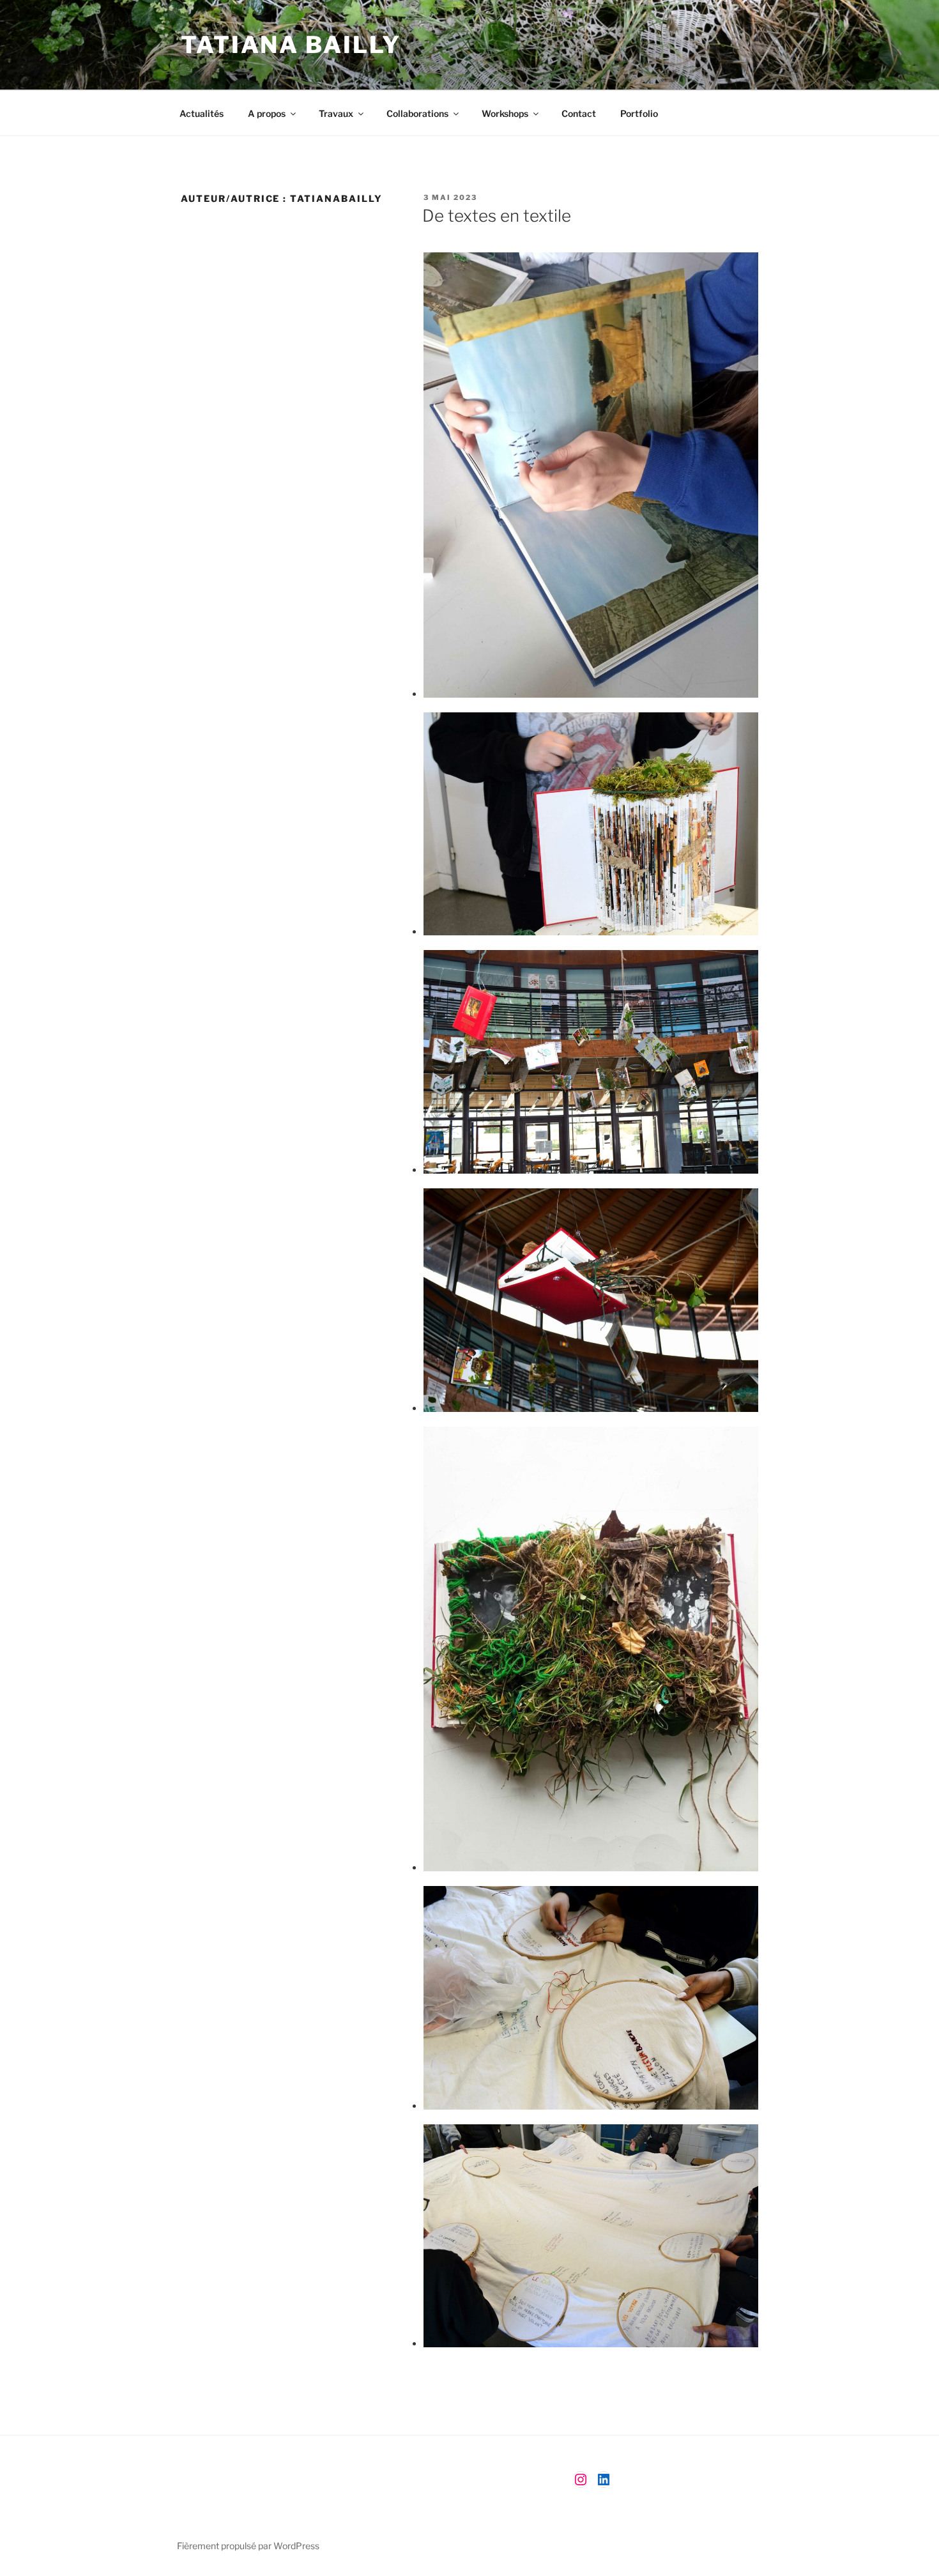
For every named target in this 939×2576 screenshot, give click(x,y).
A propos (267, 113)
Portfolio (639, 113)
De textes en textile (497, 216)
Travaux (336, 113)
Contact (579, 113)
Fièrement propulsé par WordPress (248, 2546)
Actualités (202, 113)
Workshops (505, 113)
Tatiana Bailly (291, 45)
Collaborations (417, 113)
